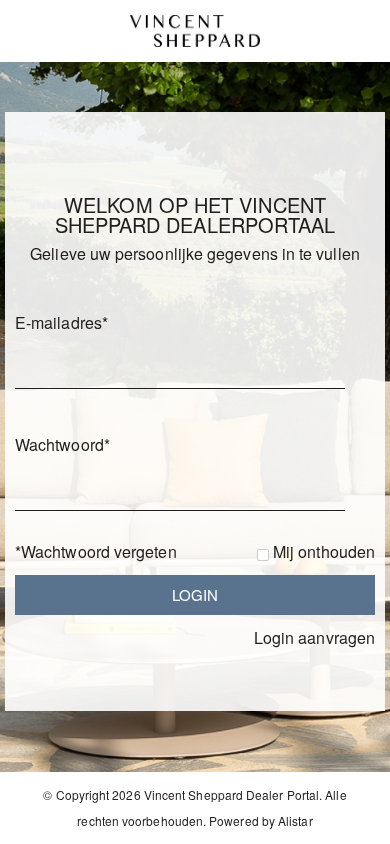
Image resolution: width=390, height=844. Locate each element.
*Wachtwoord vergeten (96, 551)
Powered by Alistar (260, 820)
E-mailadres (61, 322)
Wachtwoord (62, 444)
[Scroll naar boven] (347, 821)
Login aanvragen (314, 637)
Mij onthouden (324, 551)
